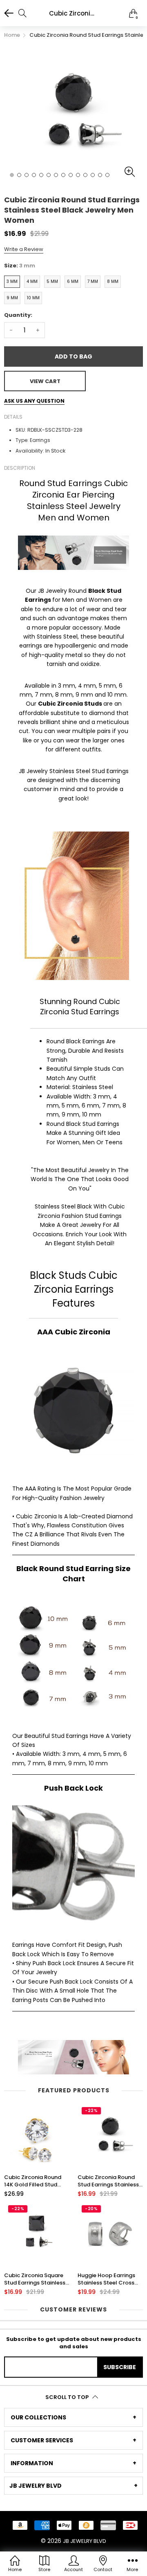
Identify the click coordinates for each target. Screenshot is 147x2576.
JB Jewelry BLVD (85, 2541)
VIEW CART (45, 381)
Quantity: (18, 315)
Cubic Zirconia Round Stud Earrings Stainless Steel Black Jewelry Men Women (110, 2181)
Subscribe (120, 2367)
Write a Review (24, 249)
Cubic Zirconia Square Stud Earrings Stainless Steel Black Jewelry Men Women (37, 2279)
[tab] (73, 2417)
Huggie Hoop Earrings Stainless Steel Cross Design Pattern (106, 2279)
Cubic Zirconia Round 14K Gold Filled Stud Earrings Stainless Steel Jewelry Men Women (35, 2181)
